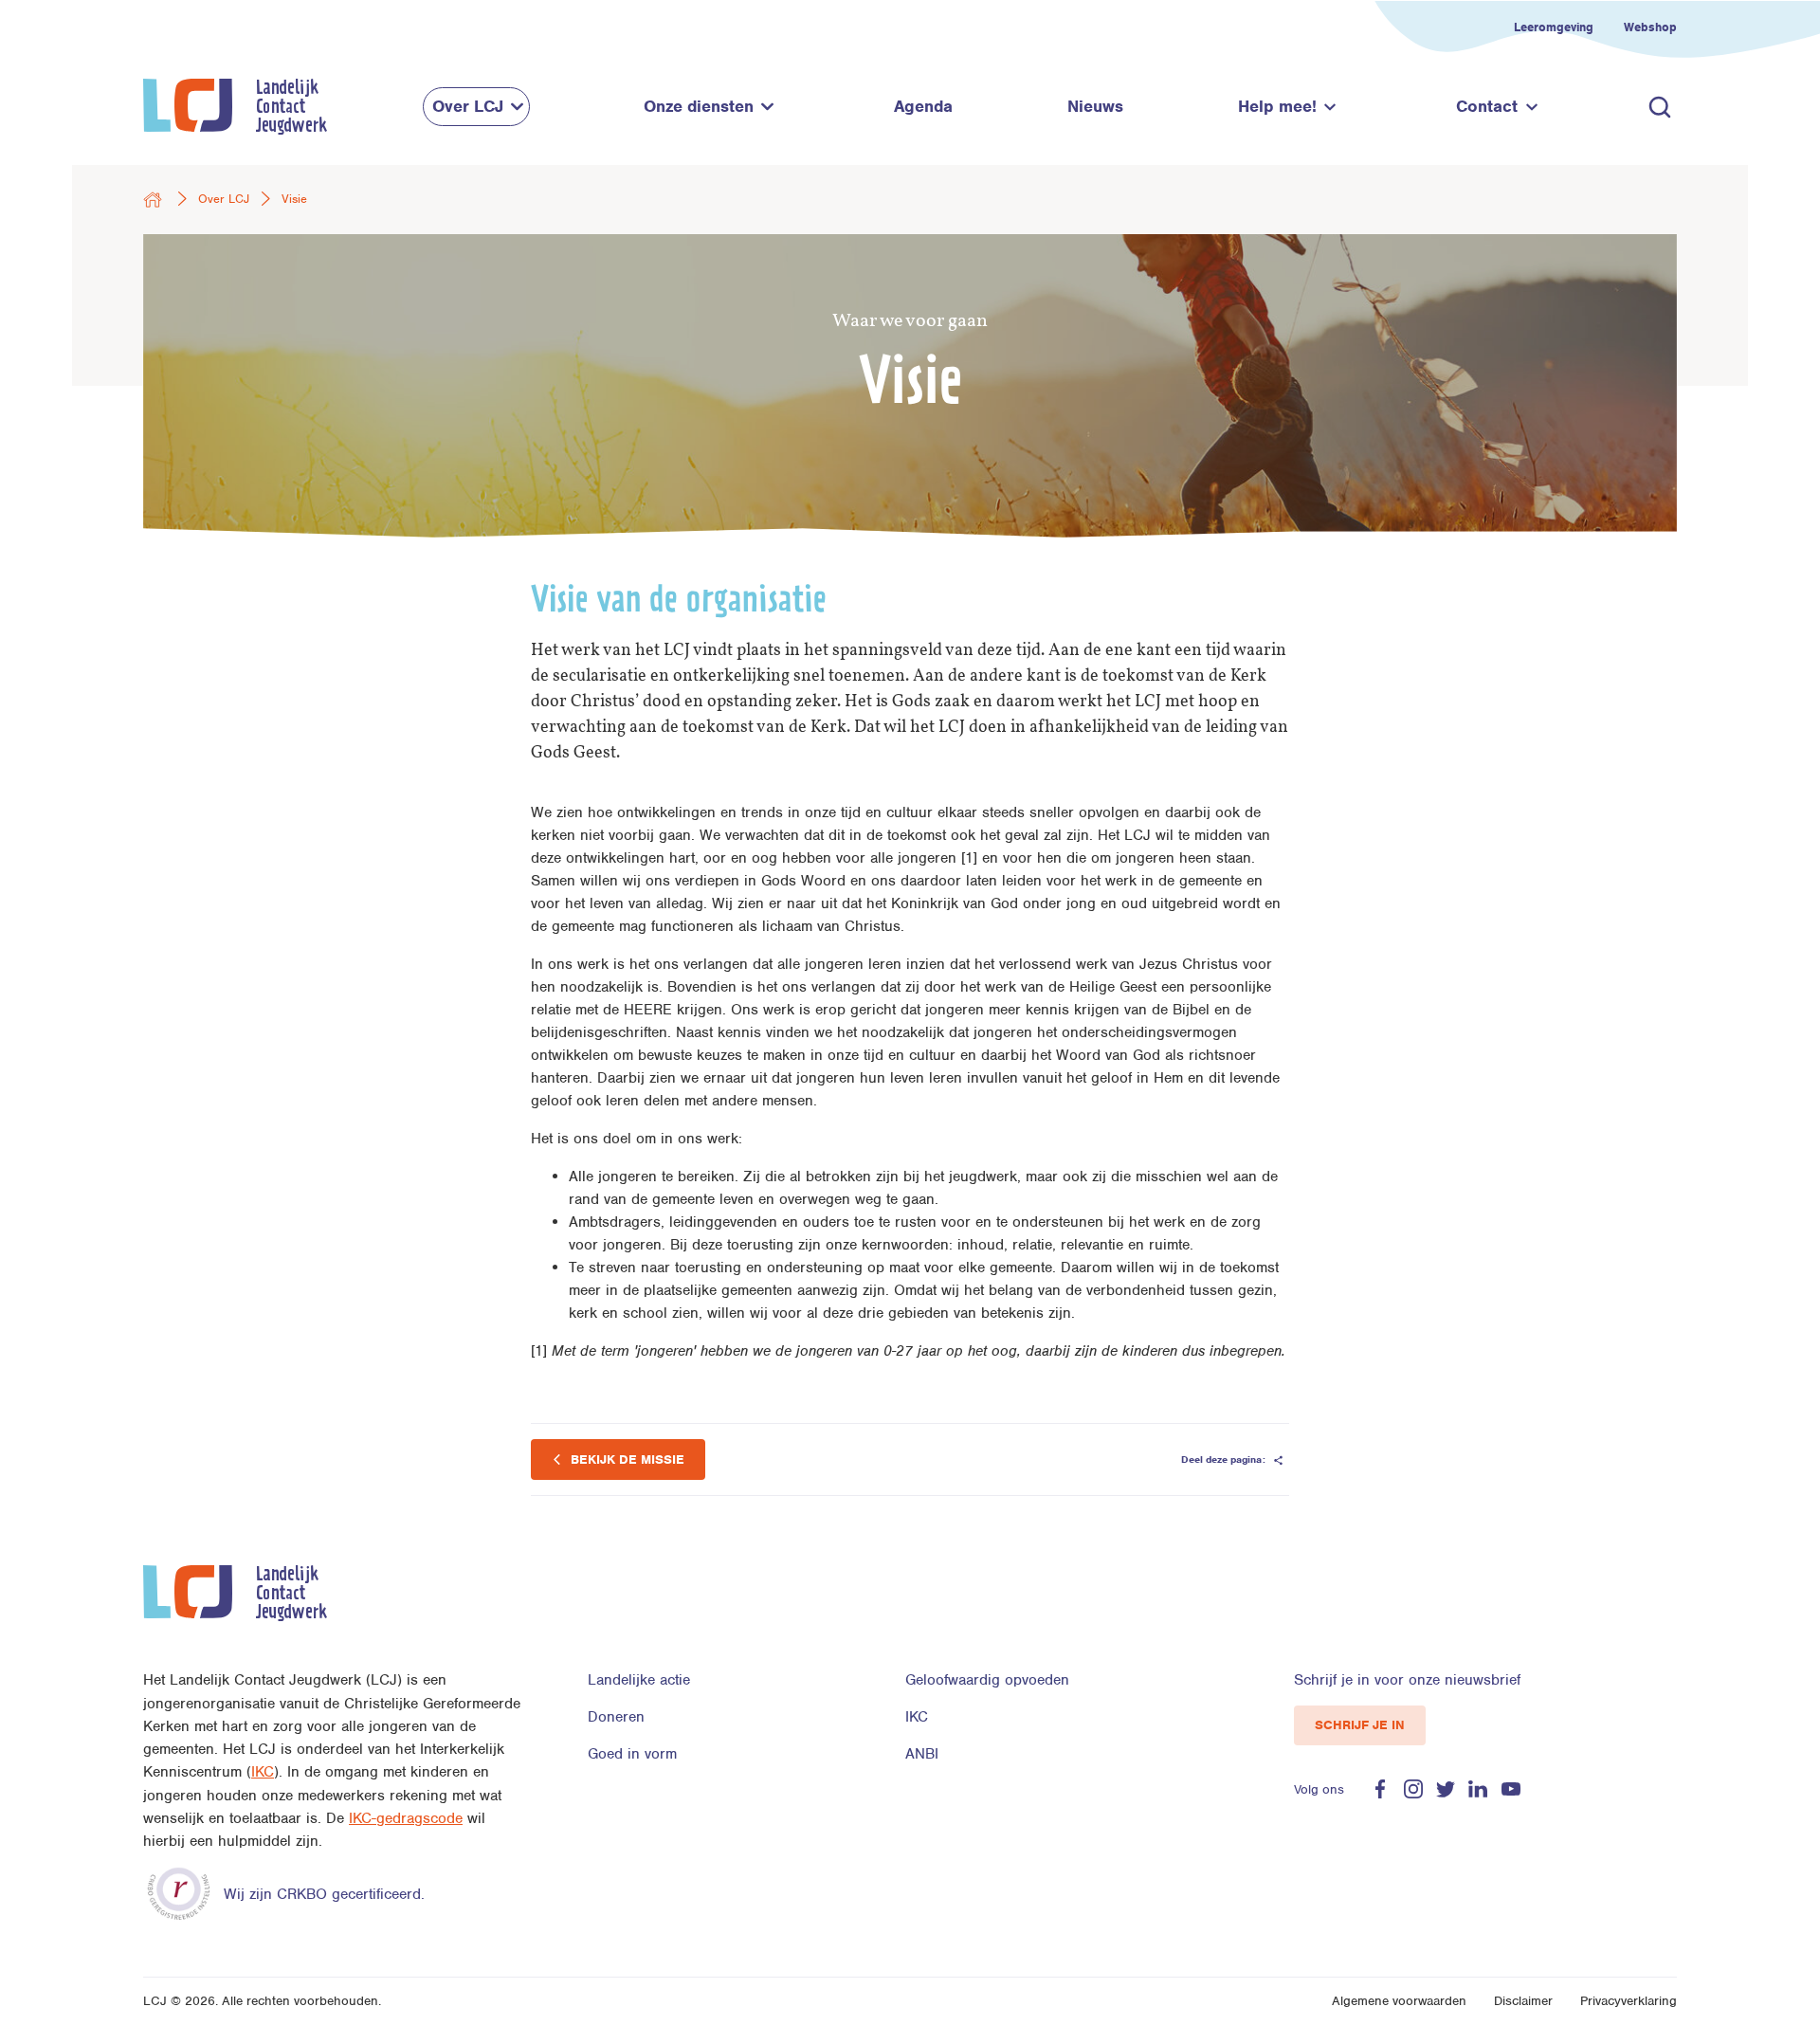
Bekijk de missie (626, 1459)
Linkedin (1478, 1789)
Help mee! (1277, 106)
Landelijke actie (639, 1680)
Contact (1487, 106)
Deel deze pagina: (1225, 1459)
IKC (263, 1772)
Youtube (1511, 1789)
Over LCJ (468, 106)
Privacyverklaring (1629, 2001)
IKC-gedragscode (406, 1818)
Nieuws (1095, 106)
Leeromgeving (1554, 27)
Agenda (923, 106)
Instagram (1413, 1789)
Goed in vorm (632, 1754)
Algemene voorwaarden (1399, 2001)
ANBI (922, 1754)
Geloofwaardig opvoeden (987, 1680)
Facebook (1380, 1789)
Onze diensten (699, 106)
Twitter (1446, 1789)
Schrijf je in (1360, 1725)
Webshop (1650, 27)
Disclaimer (1523, 2001)
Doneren (616, 1717)
